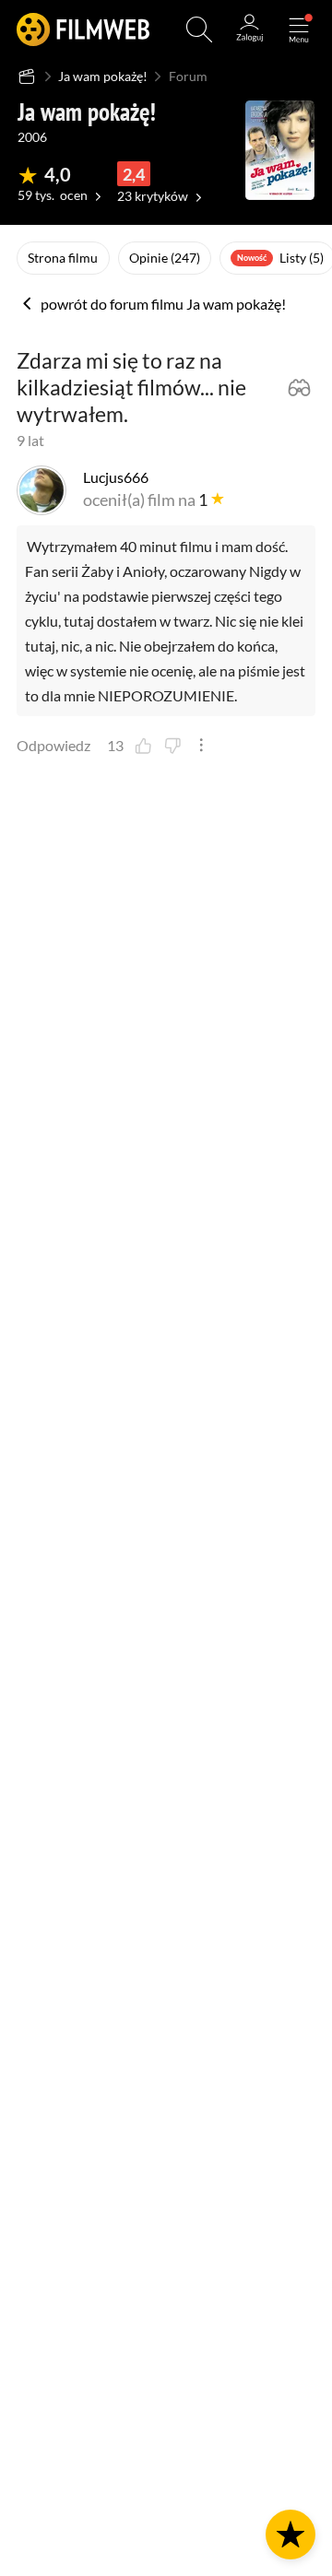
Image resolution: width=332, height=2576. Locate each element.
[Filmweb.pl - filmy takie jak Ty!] (83, 29)
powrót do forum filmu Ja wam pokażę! (162, 305)
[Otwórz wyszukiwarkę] (199, 29)
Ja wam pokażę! (103, 76)
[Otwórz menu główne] (299, 29)
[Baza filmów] (27, 76)
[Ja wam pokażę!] (280, 150)
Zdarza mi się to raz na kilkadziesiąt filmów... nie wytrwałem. (131, 388)
